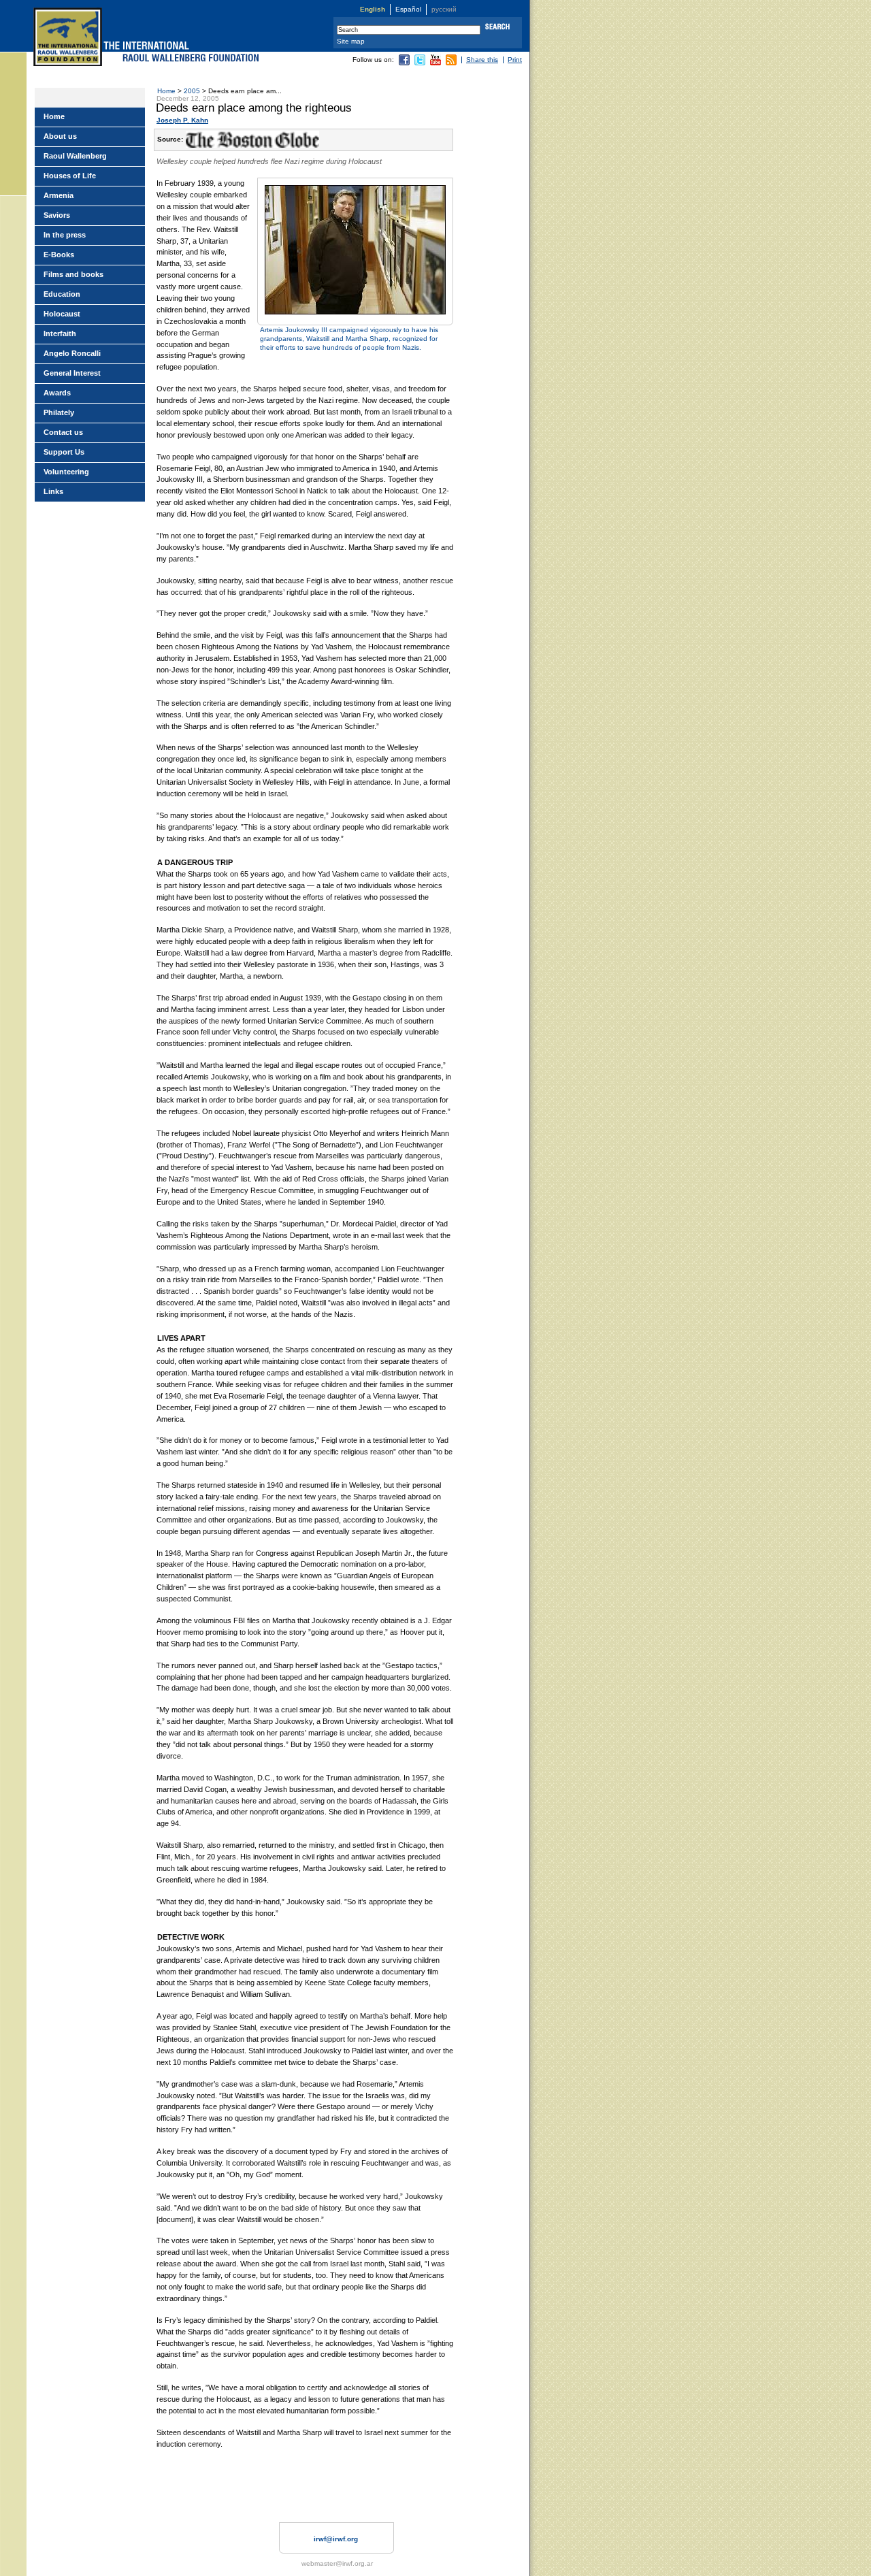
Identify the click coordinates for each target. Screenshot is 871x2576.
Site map (351, 41)
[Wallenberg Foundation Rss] (451, 63)
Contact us (63, 432)
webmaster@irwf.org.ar (337, 2563)
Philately (59, 412)
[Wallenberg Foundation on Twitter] (420, 63)
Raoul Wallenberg (75, 156)
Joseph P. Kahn (182, 120)
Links (53, 491)
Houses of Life (70, 176)
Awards (57, 393)
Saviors (57, 215)
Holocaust (62, 314)
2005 (192, 91)
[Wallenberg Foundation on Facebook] (404, 63)
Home (166, 91)
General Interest (72, 373)
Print (515, 60)
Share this (482, 60)
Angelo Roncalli (72, 353)
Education (62, 294)
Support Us (64, 452)
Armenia (59, 195)
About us (60, 136)
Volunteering (66, 472)
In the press (65, 235)
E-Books (59, 255)
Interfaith (60, 333)
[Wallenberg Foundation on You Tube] (435, 63)
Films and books (73, 274)
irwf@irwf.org (336, 2539)
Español (408, 9)
